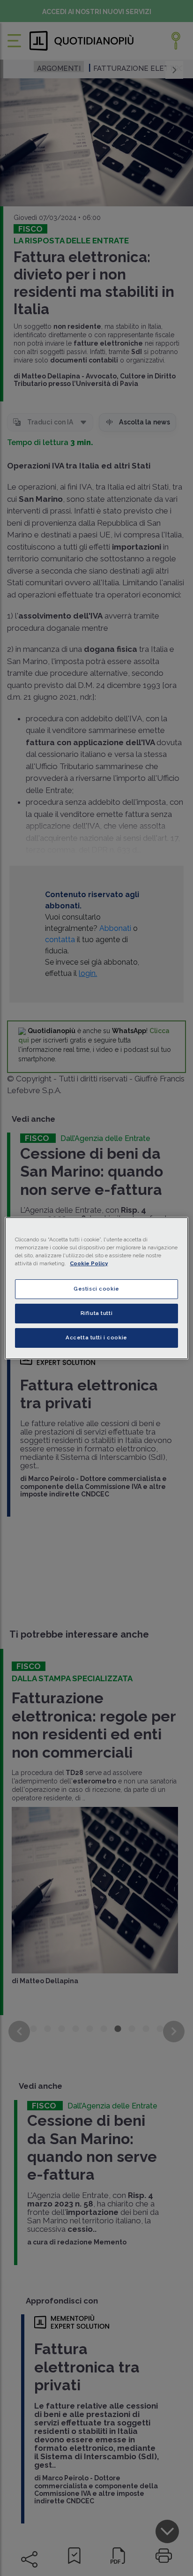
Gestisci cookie (96, 1289)
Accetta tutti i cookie (96, 1337)
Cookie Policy (89, 1263)
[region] (96, 1288)
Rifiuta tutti (96, 1313)
